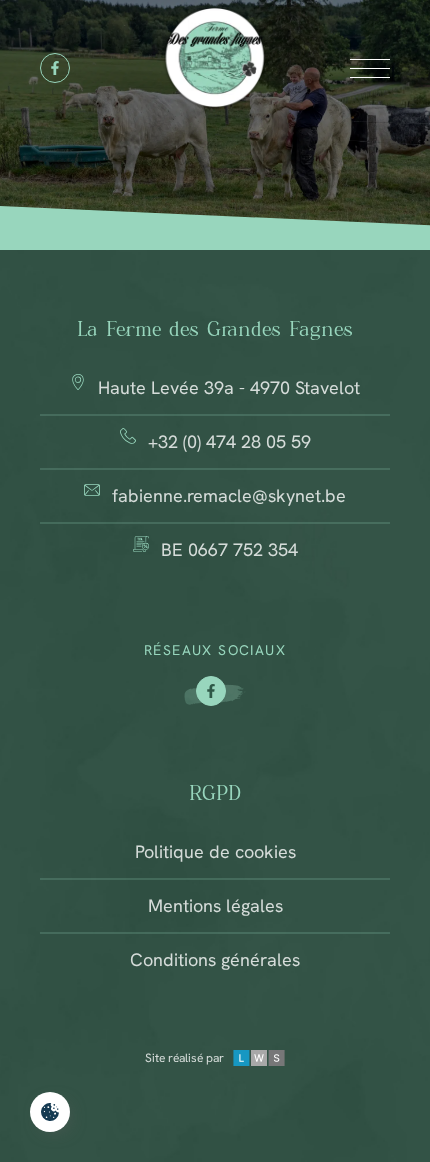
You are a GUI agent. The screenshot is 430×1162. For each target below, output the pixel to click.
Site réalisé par (184, 1058)
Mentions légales (215, 905)
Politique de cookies (215, 851)
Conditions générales (215, 959)
